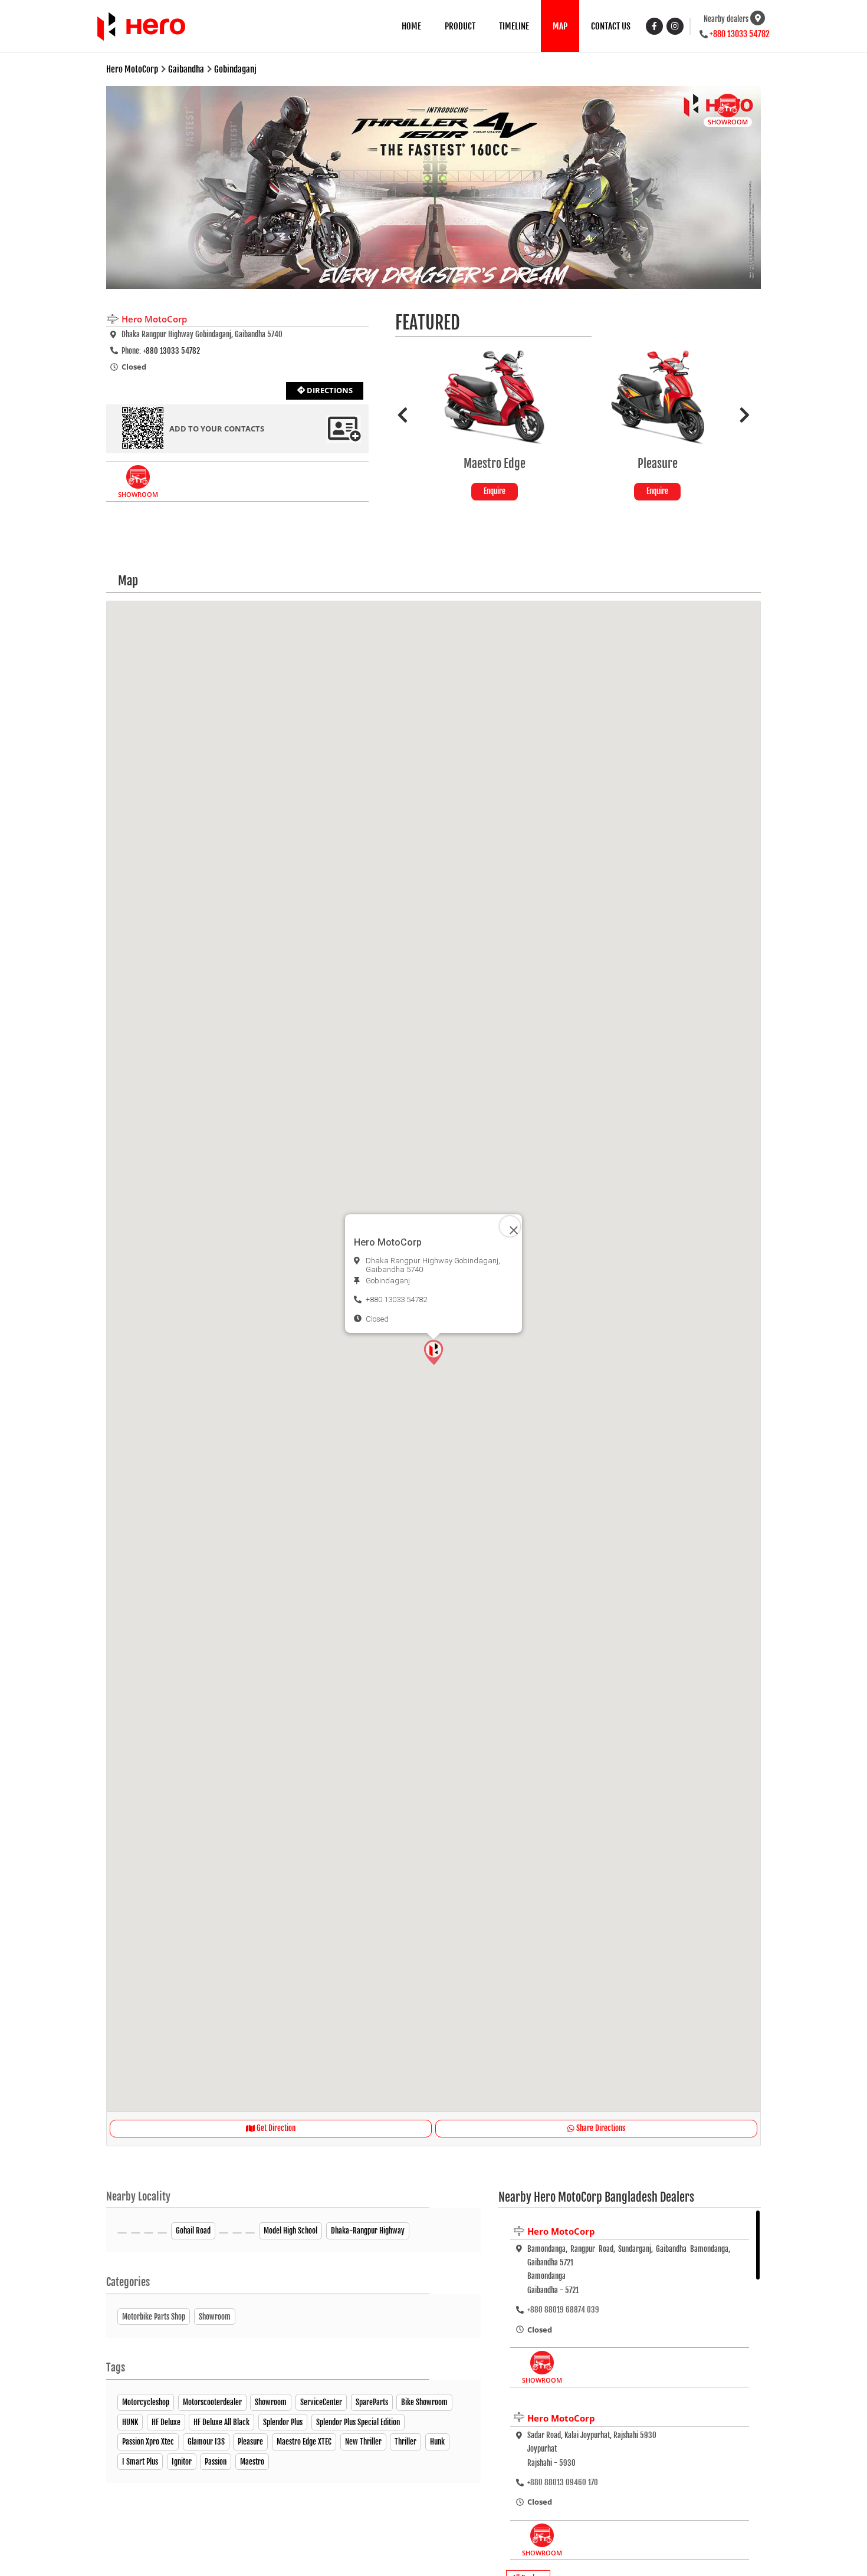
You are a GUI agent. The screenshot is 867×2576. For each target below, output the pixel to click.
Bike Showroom (424, 2402)
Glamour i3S (206, 2442)
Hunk (437, 2442)
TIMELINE (514, 26)
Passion (216, 2462)
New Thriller (363, 2442)
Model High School (290, 2231)
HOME (411, 26)
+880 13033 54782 (740, 34)
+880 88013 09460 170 (563, 2482)
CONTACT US (611, 26)
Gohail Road (193, 2231)
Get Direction (275, 2128)
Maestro (252, 2462)
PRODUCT (460, 26)
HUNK (130, 2422)
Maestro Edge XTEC (304, 2442)
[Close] (510, 1226)
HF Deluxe (166, 2422)
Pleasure (250, 2442)
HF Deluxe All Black (221, 2422)
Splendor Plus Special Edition (358, 2422)
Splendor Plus (283, 2422)
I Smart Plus (140, 2462)
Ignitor (182, 2462)
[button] (433, 1352)
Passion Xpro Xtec (148, 2442)
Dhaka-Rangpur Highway (368, 2231)
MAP (560, 26)
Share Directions (600, 2128)
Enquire (574, 491)
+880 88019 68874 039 (563, 2310)
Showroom (271, 2402)
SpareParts (372, 2402)
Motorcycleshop (146, 2402)
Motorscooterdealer (212, 2402)
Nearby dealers (726, 19)
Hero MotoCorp (561, 2231)
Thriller (405, 2442)
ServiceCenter (321, 2402)
